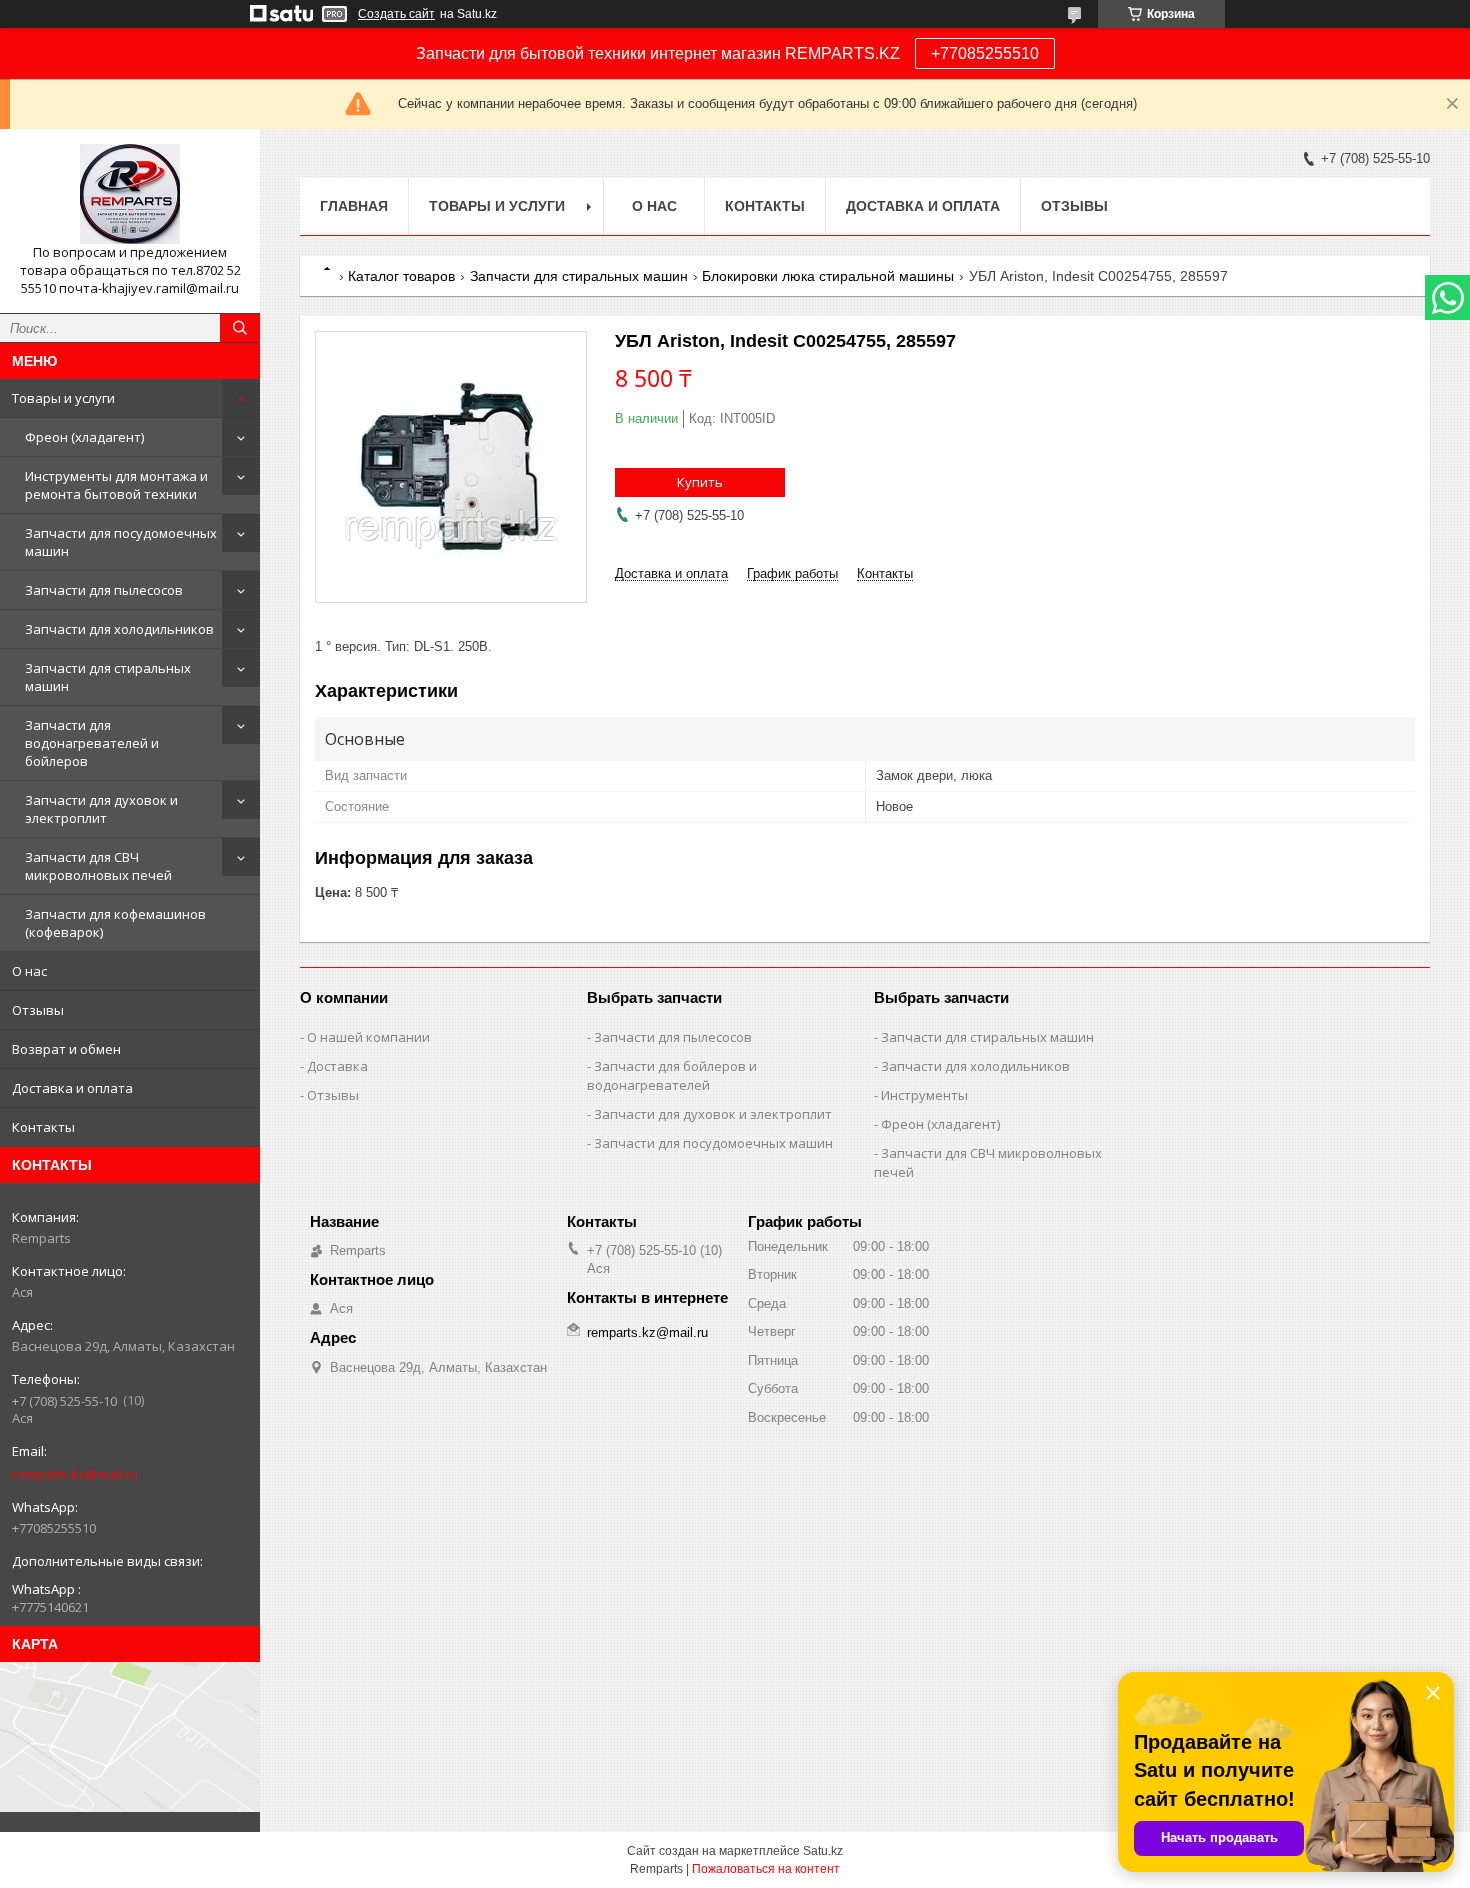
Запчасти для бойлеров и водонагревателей (672, 1075)
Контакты (43, 1127)
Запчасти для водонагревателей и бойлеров (92, 743)
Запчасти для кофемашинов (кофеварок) (115, 923)
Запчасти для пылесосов (104, 590)
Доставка (337, 1066)
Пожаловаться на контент (766, 1869)
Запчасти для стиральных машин (108, 677)
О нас (29, 971)
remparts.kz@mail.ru (75, 1474)
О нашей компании (368, 1037)
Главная (354, 206)
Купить (700, 482)
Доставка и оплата (72, 1088)
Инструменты (924, 1095)
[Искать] (240, 328)
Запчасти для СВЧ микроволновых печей (98, 866)
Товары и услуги (63, 398)
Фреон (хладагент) (84, 437)
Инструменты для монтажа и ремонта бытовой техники (116, 485)
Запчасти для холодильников (119, 629)
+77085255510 (985, 53)
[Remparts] (130, 194)
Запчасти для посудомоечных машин (121, 542)
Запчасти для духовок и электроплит (101, 809)
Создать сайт (396, 14)
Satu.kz (823, 1851)
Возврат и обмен (66, 1049)
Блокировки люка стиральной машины (828, 276)
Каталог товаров (401, 276)
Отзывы (38, 1010)
